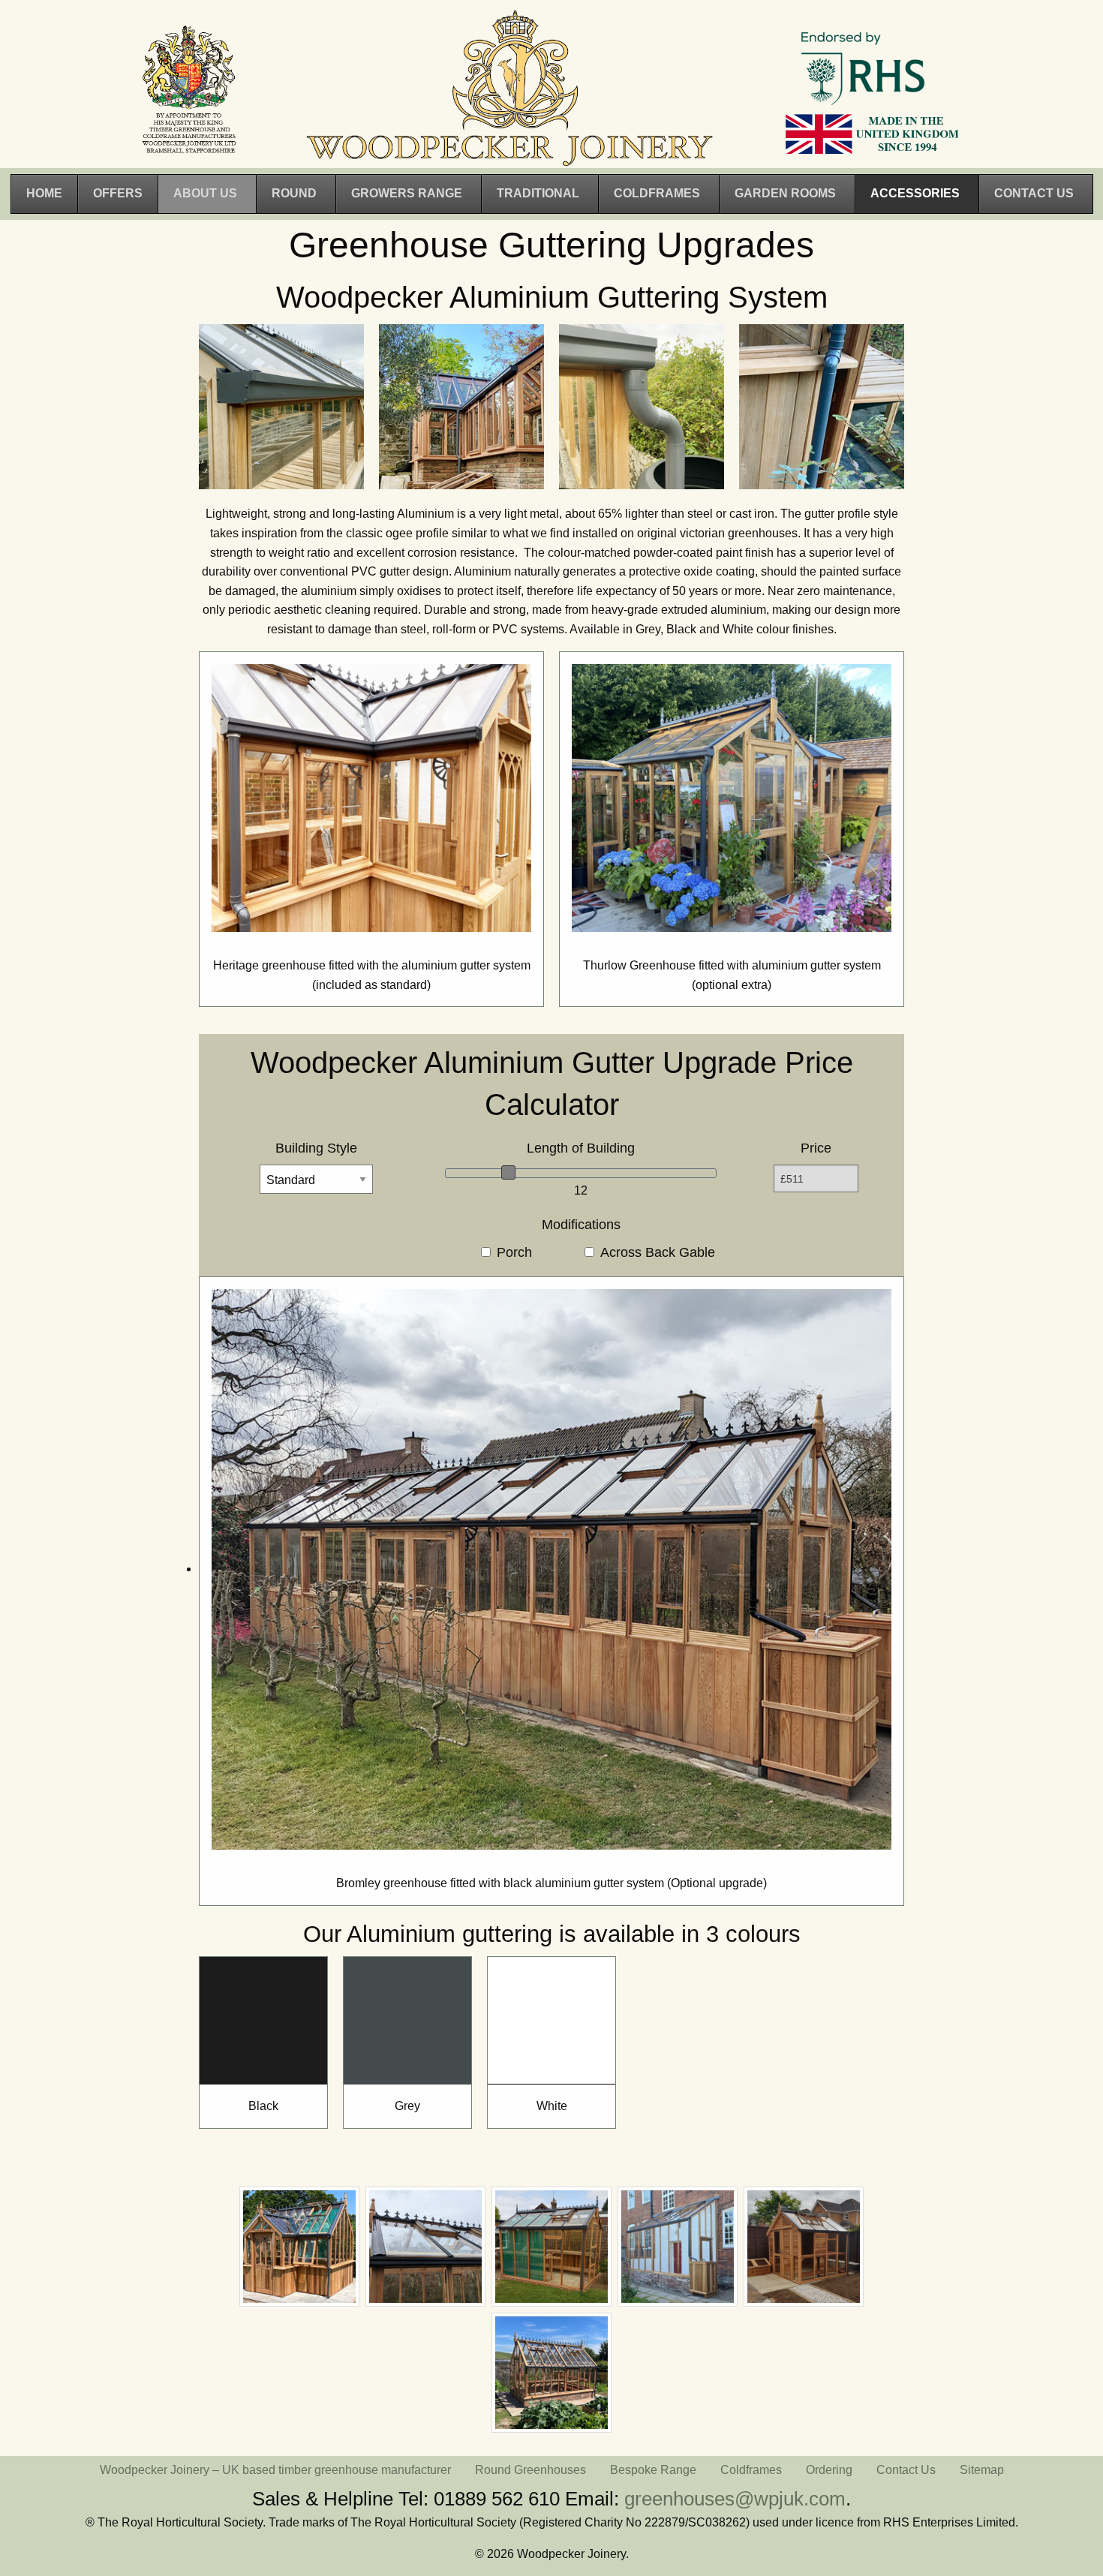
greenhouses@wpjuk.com (735, 2499)
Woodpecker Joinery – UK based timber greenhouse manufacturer (275, 2470)
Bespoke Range (653, 2470)
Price (816, 1148)
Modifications (581, 1225)
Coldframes (751, 2470)
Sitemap (982, 2470)
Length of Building (581, 1148)
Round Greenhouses (530, 2470)
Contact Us (906, 2470)
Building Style (316, 1148)
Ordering (829, 2470)
